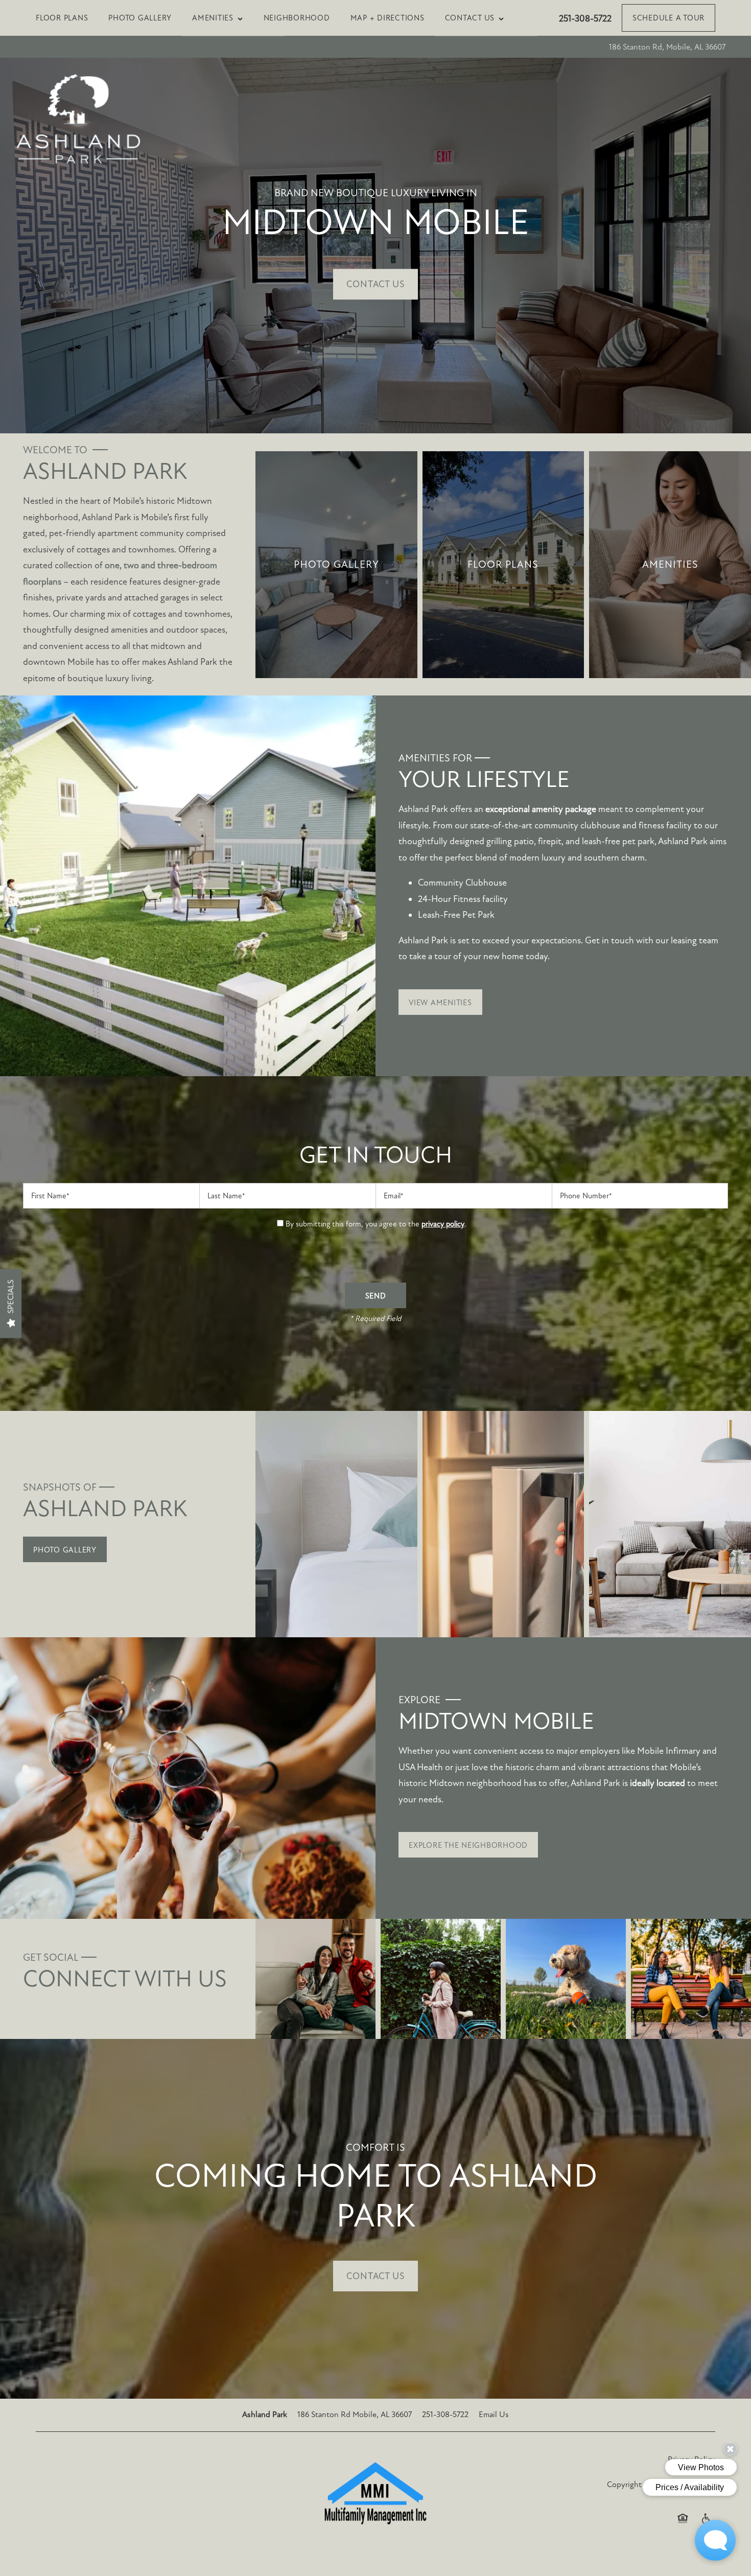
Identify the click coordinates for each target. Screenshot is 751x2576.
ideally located (658, 1783)
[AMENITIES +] (670, 564)
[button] (668, 18)
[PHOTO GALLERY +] (336, 564)
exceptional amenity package (541, 809)
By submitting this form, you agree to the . (376, 1224)
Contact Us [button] (375, 285)
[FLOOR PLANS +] (503, 564)
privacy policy (443, 1224)
